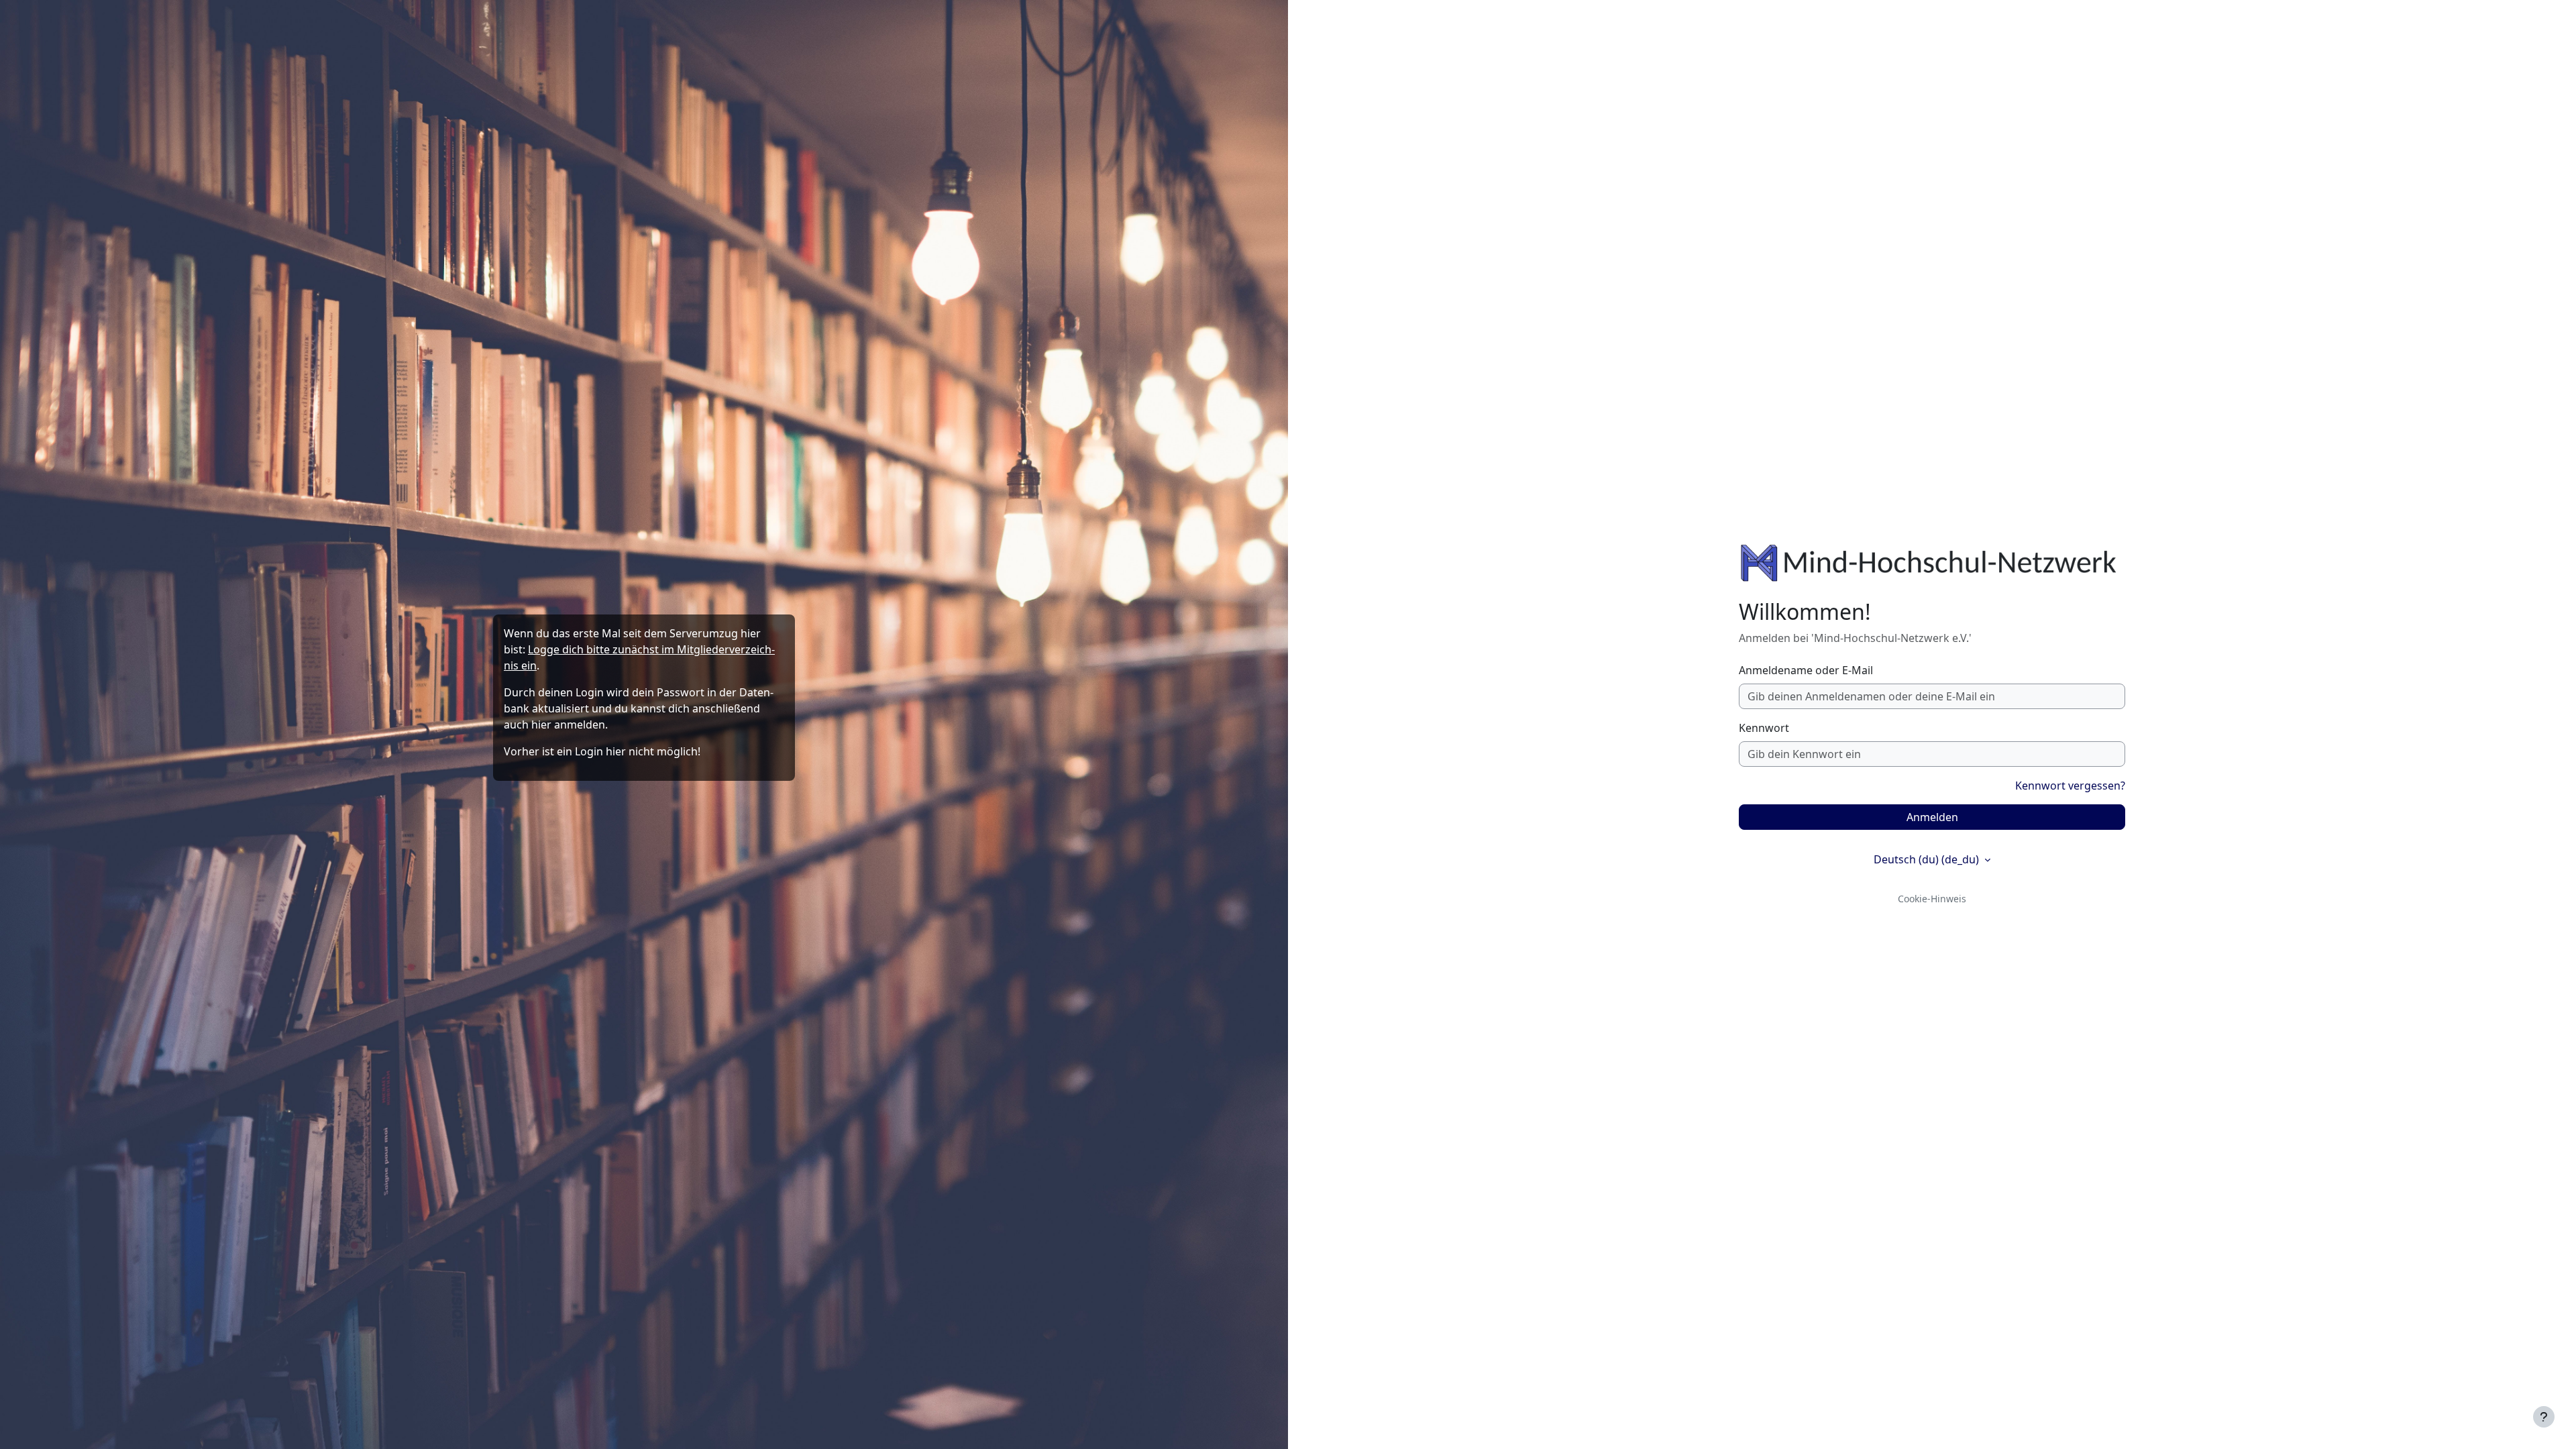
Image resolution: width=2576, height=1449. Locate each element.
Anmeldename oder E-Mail (1806, 670)
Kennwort (1764, 728)
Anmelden (1932, 817)
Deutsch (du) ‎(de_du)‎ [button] (1928, 859)
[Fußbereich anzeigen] (2544, 1417)
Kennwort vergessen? (2070, 786)
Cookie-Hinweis (1932, 899)
